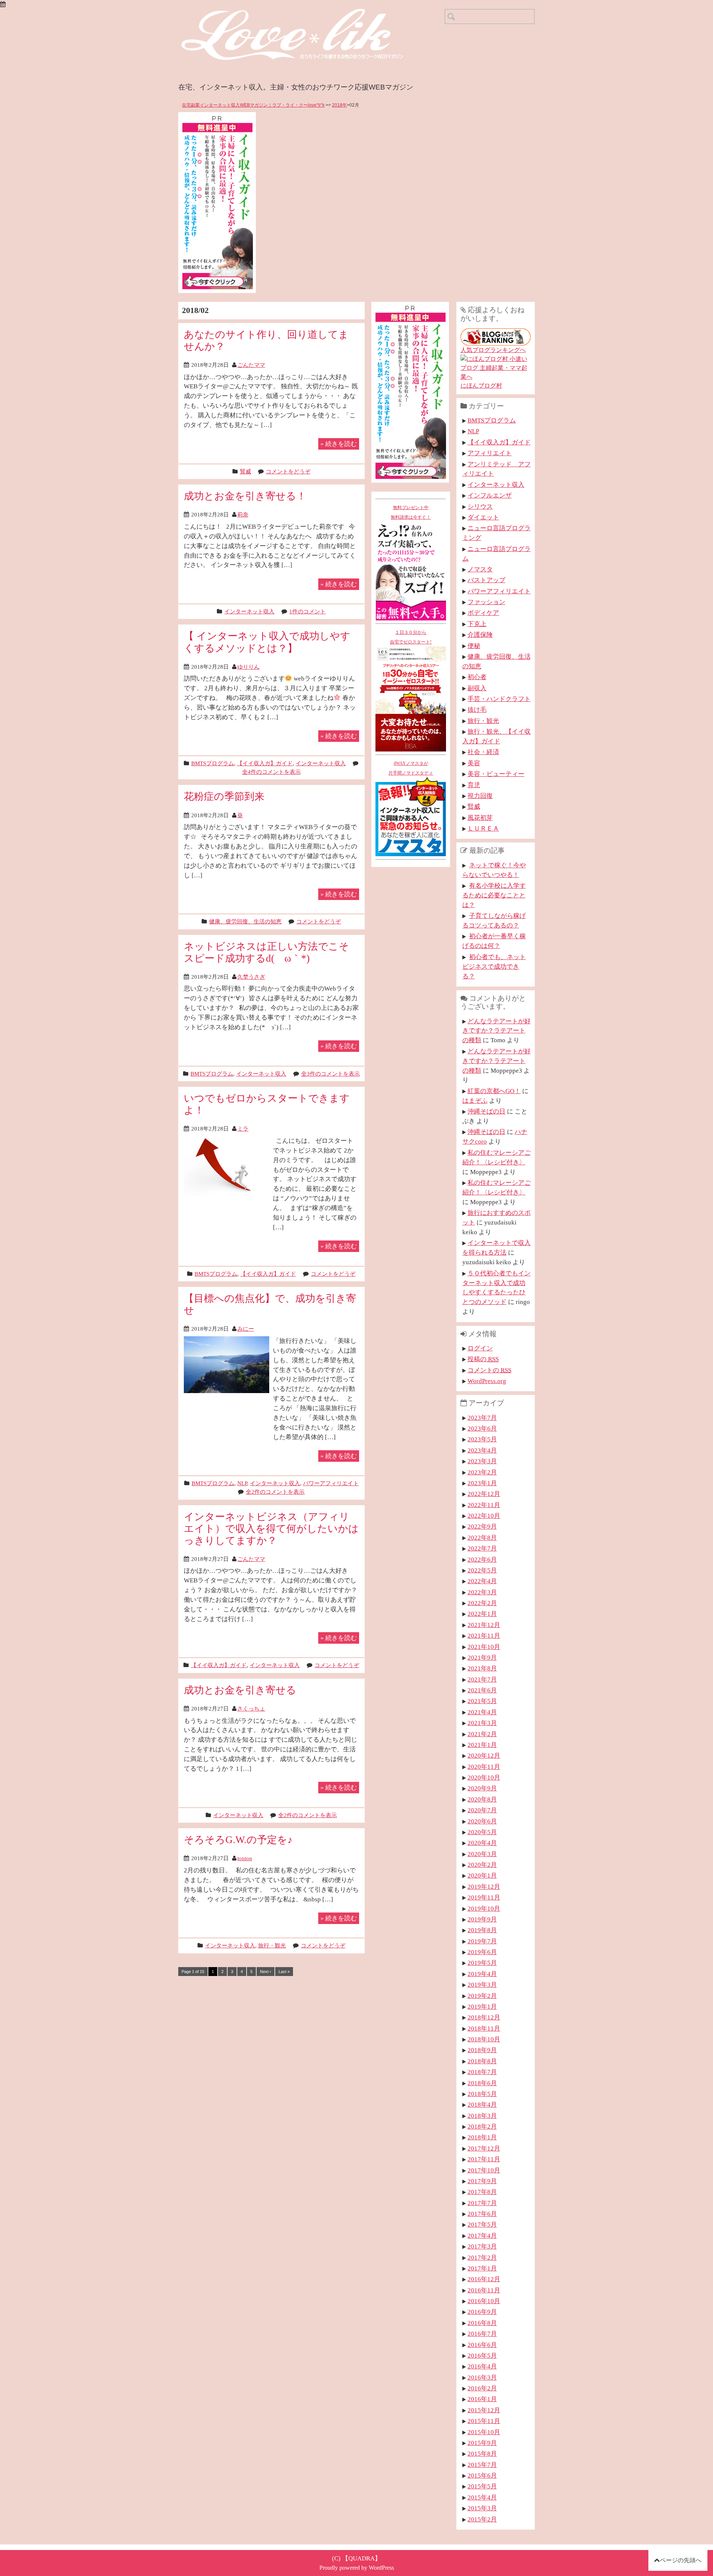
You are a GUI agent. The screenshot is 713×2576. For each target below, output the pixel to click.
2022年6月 (482, 1559)
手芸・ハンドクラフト (499, 699)
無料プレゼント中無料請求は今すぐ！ (411, 512)
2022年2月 (482, 1603)
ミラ (243, 1129)
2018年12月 (484, 2017)
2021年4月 (482, 1712)
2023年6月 (482, 1428)
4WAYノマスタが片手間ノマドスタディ (411, 768)
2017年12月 (484, 2148)
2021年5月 (482, 1701)
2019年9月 (482, 1919)
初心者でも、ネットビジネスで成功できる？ (494, 966)
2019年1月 (482, 2006)
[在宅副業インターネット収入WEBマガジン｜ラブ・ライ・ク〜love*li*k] (312, 15)
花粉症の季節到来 (224, 796)
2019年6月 (482, 1952)
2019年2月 (482, 1996)
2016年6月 (482, 2345)
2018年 (339, 105)
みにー (246, 1329)
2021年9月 (482, 1657)
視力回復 (480, 796)
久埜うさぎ (251, 977)
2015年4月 (482, 2497)
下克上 (477, 624)
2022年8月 (482, 1538)
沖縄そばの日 (486, 1111)
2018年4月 (482, 2104)
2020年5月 (482, 1832)
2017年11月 (484, 2159)
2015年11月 (484, 2421)
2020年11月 (484, 1767)
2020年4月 (482, 1843)
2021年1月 (482, 1745)
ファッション (486, 602)
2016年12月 (484, 2279)
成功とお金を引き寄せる (240, 1690)
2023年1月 (482, 1483)
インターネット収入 (249, 611)
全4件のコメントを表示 (271, 772)
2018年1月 (482, 2137)
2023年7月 (482, 1418)
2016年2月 (482, 2388)
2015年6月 (482, 2475)
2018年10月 (484, 2039)
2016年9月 (482, 2312)
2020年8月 (482, 1799)
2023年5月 (482, 1439)
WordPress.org (487, 1381)
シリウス (480, 506)
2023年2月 (482, 1472)
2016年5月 (482, 2355)
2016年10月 (484, 2301)
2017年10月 (484, 2170)
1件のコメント (307, 611)
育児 (474, 785)
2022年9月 (482, 1526)
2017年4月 (482, 2236)
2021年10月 (484, 1647)
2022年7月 (482, 1548)
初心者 (477, 677)
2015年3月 (482, 2508)
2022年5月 (482, 1570)
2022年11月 (484, 1505)
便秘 (474, 646)
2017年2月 (482, 2257)
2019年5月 (482, 1963)
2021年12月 (484, 1625)
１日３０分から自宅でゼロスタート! (411, 637)
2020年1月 (482, 1875)
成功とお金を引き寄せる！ (245, 496)
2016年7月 (482, 2334)
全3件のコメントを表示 (331, 1074)
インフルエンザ (490, 495)
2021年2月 (482, 1734)
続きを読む (339, 444)
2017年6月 (482, 2214)
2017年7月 (482, 2203)
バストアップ (486, 580)
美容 (474, 763)
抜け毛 (477, 710)
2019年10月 (484, 1908)
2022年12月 (484, 1494)
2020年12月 (484, 1755)
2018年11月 (484, 2028)
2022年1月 (482, 1614)
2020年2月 (482, 1865)
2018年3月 (482, 2116)
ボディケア (483, 613)
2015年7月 (482, 2465)
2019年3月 (482, 1985)
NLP (242, 1483)
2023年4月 (482, 1450)
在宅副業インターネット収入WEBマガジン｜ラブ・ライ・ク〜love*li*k (253, 105)
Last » (284, 1972)
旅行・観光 (272, 1945)
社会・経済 (483, 752)
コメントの (489, 1370)
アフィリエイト (490, 453)
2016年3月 (482, 2377)
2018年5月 (482, 2094)
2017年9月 (482, 2181)
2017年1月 (482, 2268)
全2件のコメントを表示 (275, 1492)
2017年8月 (482, 2192)
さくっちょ (251, 1708)
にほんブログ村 (481, 386)
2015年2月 (482, 2519)
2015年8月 (482, 2453)
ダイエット (483, 517)
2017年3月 (482, 2246)
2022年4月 (482, 1581)
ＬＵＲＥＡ (483, 828)
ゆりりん (248, 667)
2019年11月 (484, 1897)
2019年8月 (482, 1930)
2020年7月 (482, 1810)
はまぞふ (475, 1100)
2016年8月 (482, 2323)
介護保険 (480, 635)
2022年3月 (482, 1592)
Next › (266, 1972)
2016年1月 (482, 2399)
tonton (245, 1858)
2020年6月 (482, 1821)
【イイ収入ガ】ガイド (265, 763)
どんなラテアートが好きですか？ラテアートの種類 (497, 1031)
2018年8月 (482, 2061)
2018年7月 (482, 2072)
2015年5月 (482, 2486)
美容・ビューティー (496, 774)
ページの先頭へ (681, 2560)
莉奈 (243, 514)
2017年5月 (482, 2224)
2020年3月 (482, 1854)
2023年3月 (482, 1461)
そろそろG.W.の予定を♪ (238, 1840)
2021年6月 (482, 1690)
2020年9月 (482, 1788)
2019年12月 (484, 1887)
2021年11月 (484, 1636)
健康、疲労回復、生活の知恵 (245, 921)
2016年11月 (484, 2290)
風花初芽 (480, 818)
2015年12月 (484, 2410)
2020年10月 (484, 1777)
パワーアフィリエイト (331, 1483)
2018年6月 (482, 2083)
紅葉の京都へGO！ (494, 1091)
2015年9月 (482, 2443)
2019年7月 (482, 1941)
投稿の (483, 1359)
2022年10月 (484, 1516)
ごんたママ (251, 365)
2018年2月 (482, 2126)
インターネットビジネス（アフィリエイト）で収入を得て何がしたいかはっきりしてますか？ (271, 1528)
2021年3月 (482, 1723)
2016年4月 (482, 2366)
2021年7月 (482, 1679)
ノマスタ (480, 569)
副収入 (477, 688)
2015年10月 (484, 2432)
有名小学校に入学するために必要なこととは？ (494, 895)
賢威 (245, 471)
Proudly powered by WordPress (357, 2568)
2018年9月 (482, 2050)
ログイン (480, 1348)
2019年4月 (482, 1974)
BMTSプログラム (213, 763)
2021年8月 (482, 1668)
